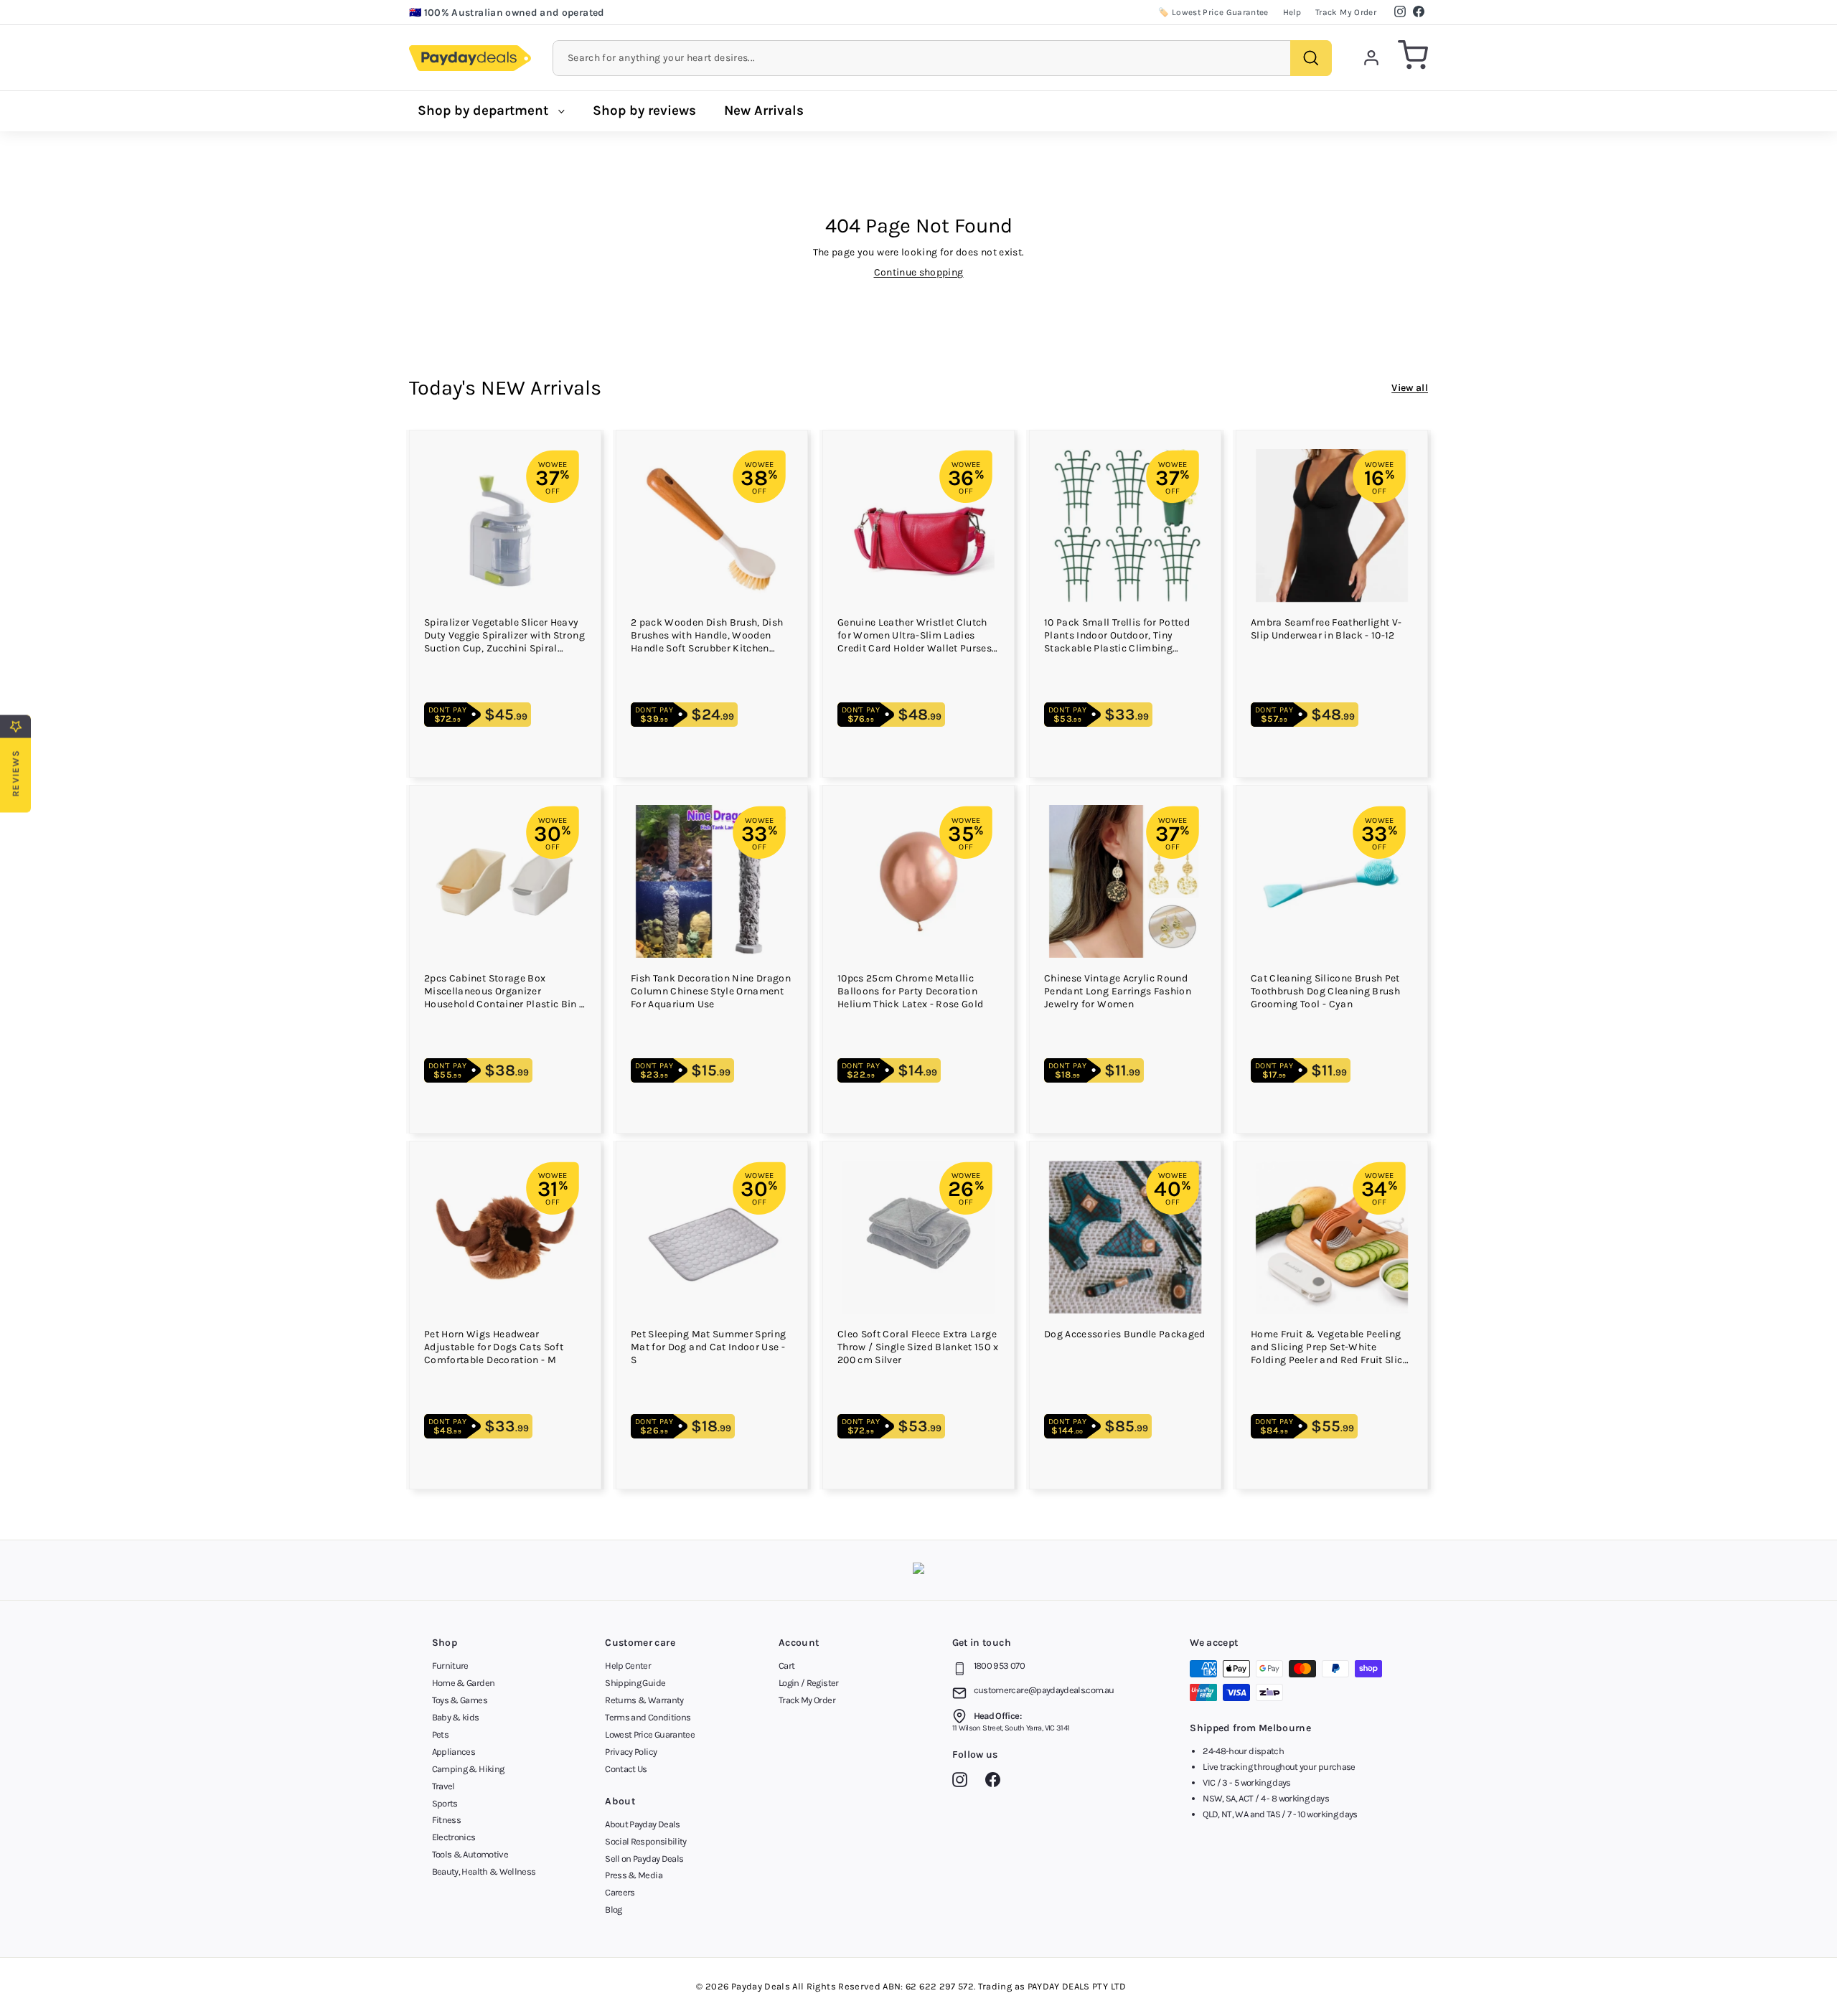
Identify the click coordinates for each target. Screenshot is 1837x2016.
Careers (620, 1892)
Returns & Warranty (644, 1700)
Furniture (450, 1666)
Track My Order (1346, 12)
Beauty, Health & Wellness (484, 1871)
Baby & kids (456, 1717)
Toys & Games (460, 1700)
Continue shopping (919, 272)
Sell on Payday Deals (644, 1859)
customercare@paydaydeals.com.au (1044, 1690)
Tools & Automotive (470, 1854)
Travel (443, 1786)
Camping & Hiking (468, 1769)
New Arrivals (764, 110)
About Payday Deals (642, 1824)
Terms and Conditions (648, 1717)
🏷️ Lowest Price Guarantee (1213, 12)
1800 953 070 (999, 1666)
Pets (440, 1734)
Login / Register (809, 1683)
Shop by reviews (644, 110)
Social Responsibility (645, 1841)
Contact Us (626, 1769)
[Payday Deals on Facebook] (996, 1782)
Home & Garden (464, 1683)
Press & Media (634, 1875)
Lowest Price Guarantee (650, 1734)
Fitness (446, 1820)
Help (1292, 12)
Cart (786, 1666)
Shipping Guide (635, 1683)
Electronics (454, 1837)
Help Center (628, 1666)
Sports (445, 1803)
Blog (613, 1909)
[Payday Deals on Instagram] (963, 1782)
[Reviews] (918, 1570)
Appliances (454, 1752)
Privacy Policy (631, 1752)
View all (1410, 388)
